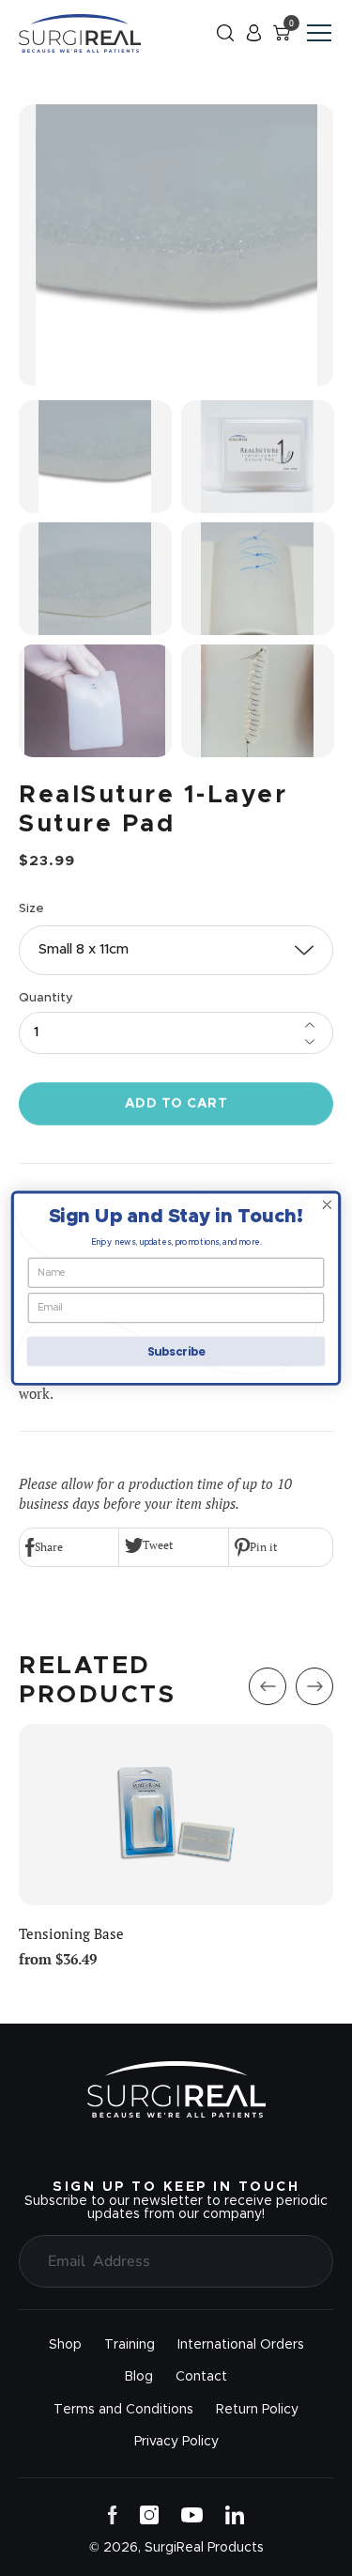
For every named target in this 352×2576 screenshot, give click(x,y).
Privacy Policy (176, 2442)
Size (31, 909)
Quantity (46, 998)
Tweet (158, 1545)
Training (130, 2345)
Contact (201, 2377)
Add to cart (176, 1104)
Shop (65, 2345)
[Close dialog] (327, 1205)
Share (49, 1547)
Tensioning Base (71, 1934)
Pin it (263, 1547)
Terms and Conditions (123, 2410)
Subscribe (176, 1351)
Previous (268, 1686)
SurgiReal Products (204, 2548)
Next (314, 1686)
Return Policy (257, 2410)
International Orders (241, 2345)
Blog (139, 2377)
